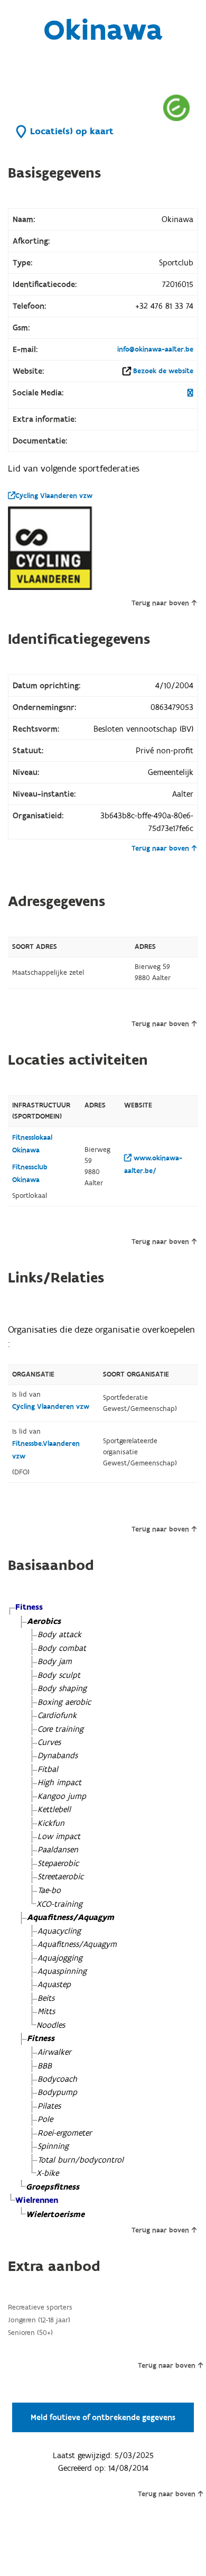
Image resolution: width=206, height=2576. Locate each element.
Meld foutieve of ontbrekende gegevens (103, 2417)
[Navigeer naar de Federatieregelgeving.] (176, 108)
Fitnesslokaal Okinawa (32, 1144)
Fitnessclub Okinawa (30, 1174)
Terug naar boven (160, 603)
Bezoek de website (163, 371)
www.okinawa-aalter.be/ (153, 1165)
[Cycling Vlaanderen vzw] (50, 548)
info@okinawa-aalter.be (155, 349)
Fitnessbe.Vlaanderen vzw (46, 1450)
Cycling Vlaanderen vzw (54, 496)
